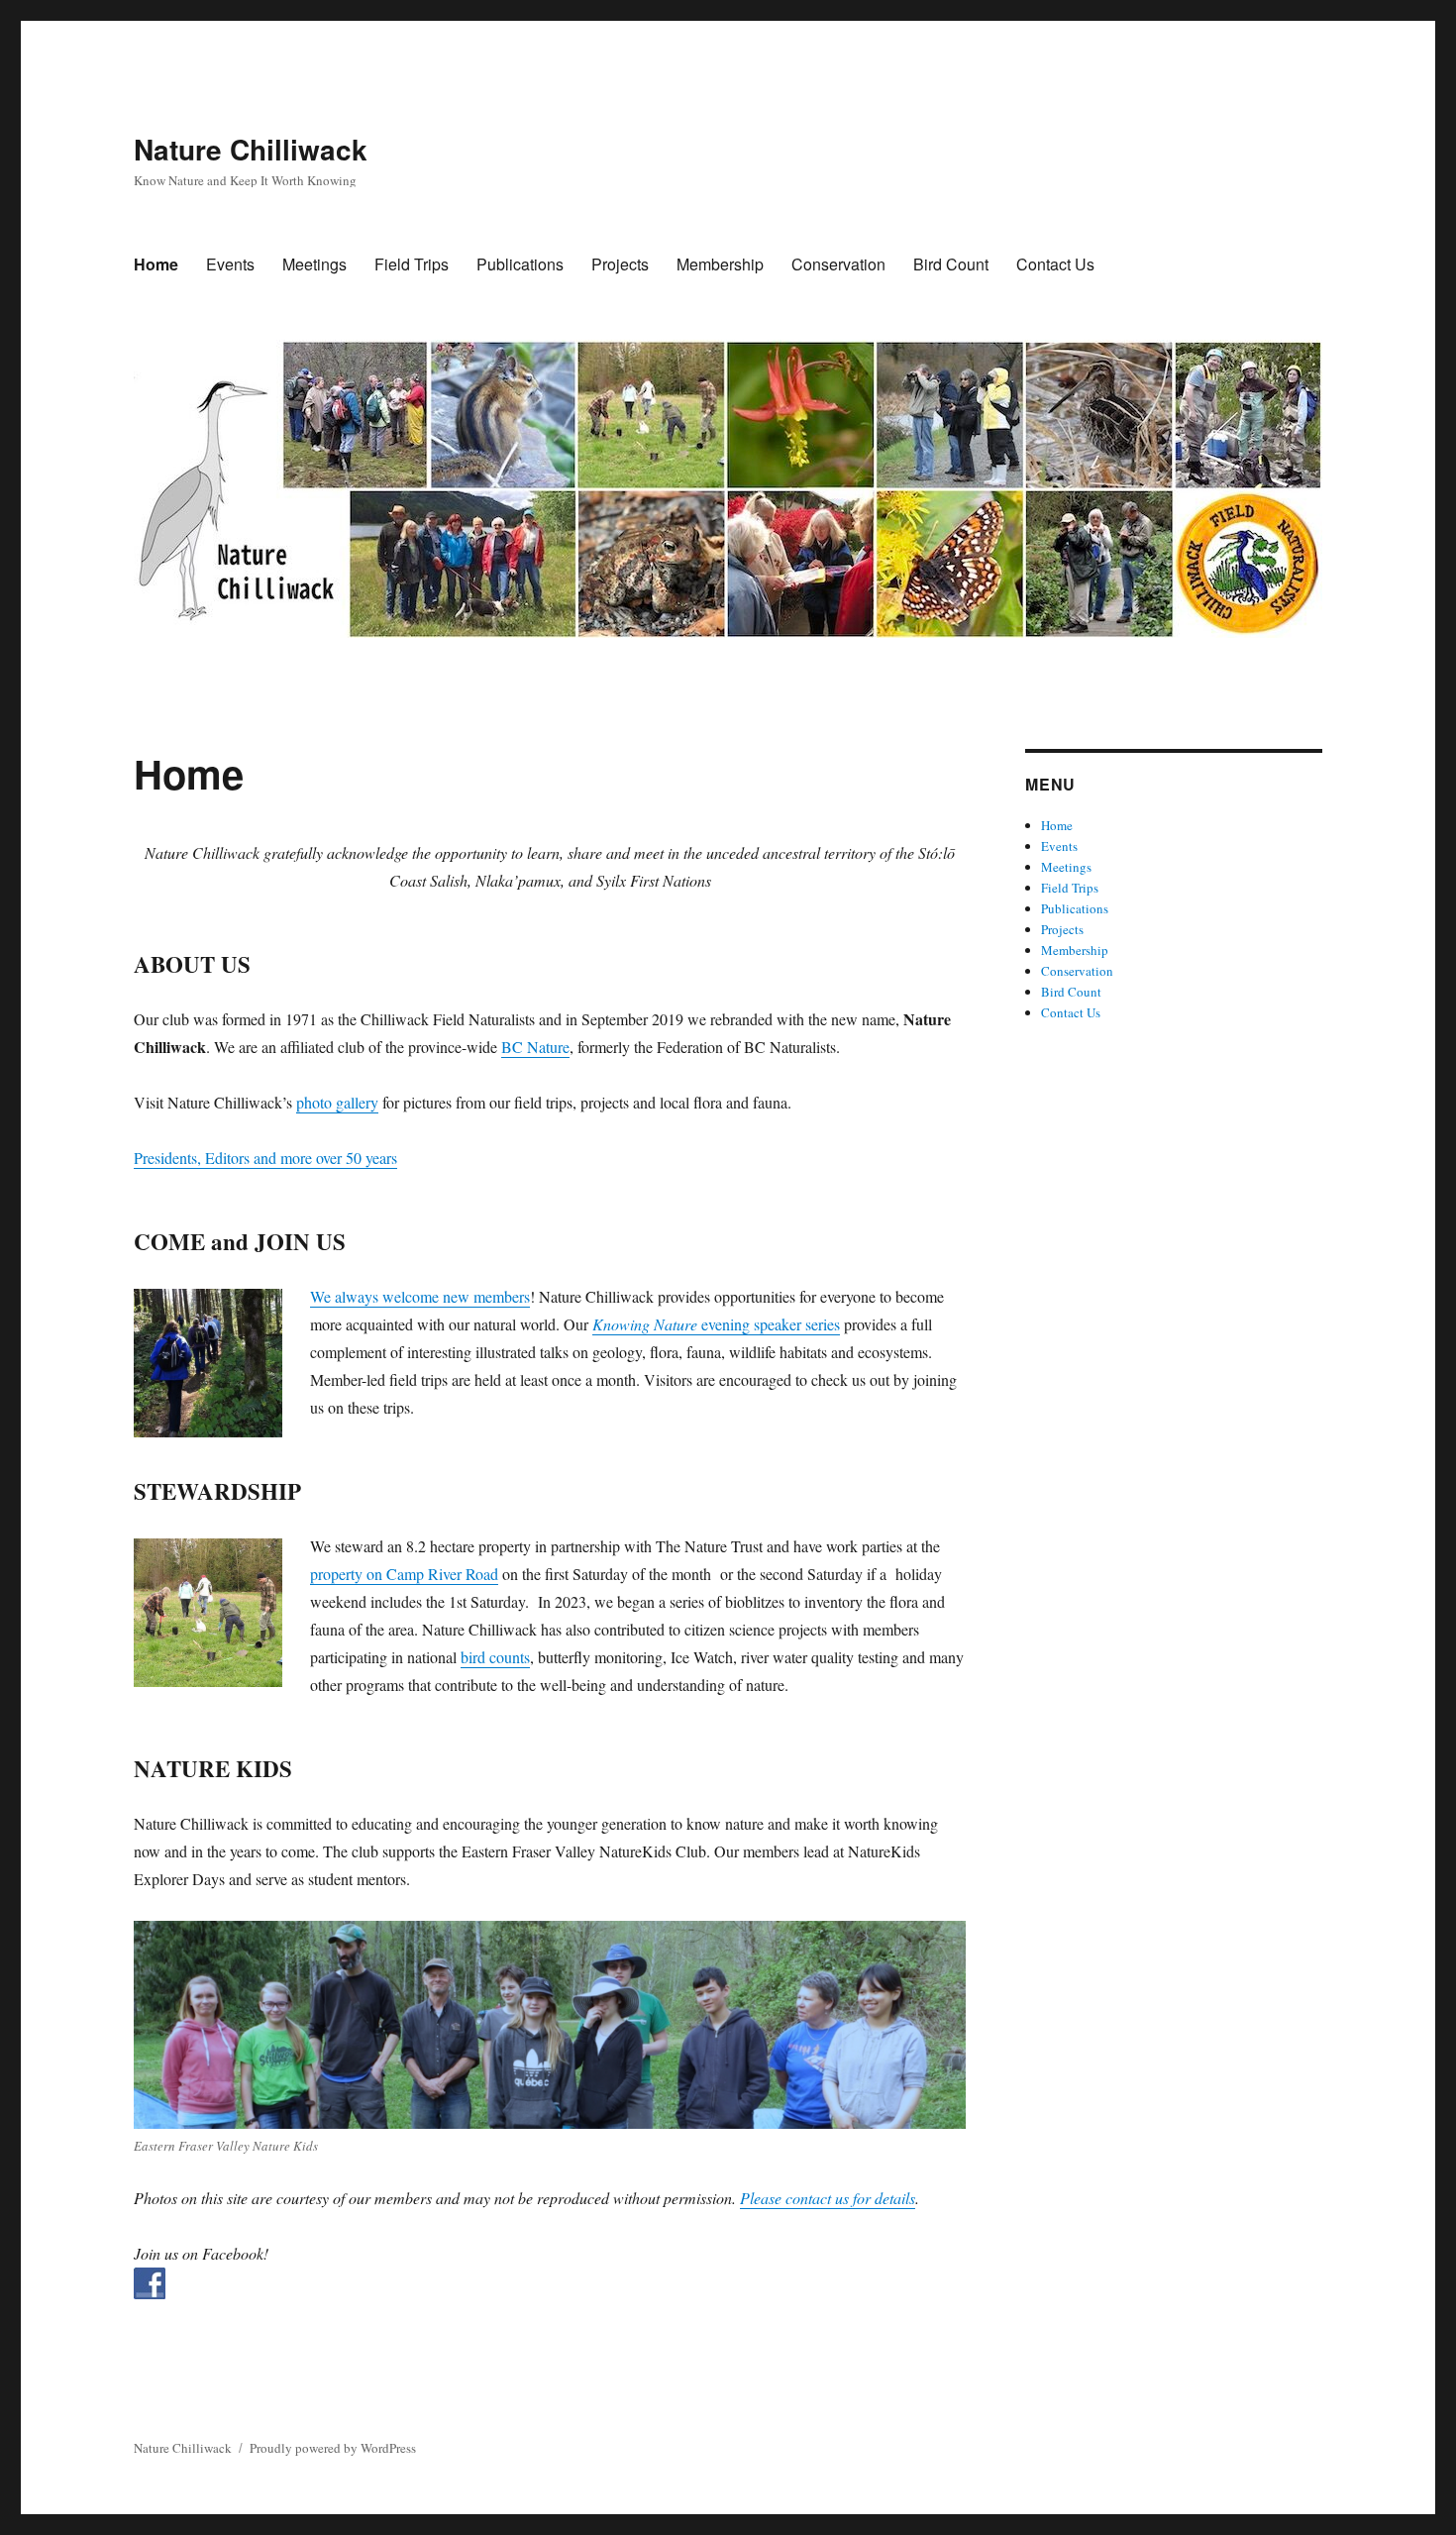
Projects (620, 264)
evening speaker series (716, 1324)
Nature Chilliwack (251, 149)
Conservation (838, 264)
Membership (720, 264)
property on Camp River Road (404, 1574)
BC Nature (535, 1047)
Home (156, 264)
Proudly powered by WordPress (333, 2448)
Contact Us (1055, 264)
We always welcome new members (420, 1296)
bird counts (495, 1657)
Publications (520, 264)
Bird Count (951, 264)
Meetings (314, 264)
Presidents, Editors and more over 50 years (265, 1158)
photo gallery (337, 1102)
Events (230, 264)
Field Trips (412, 264)
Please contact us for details (828, 2198)
